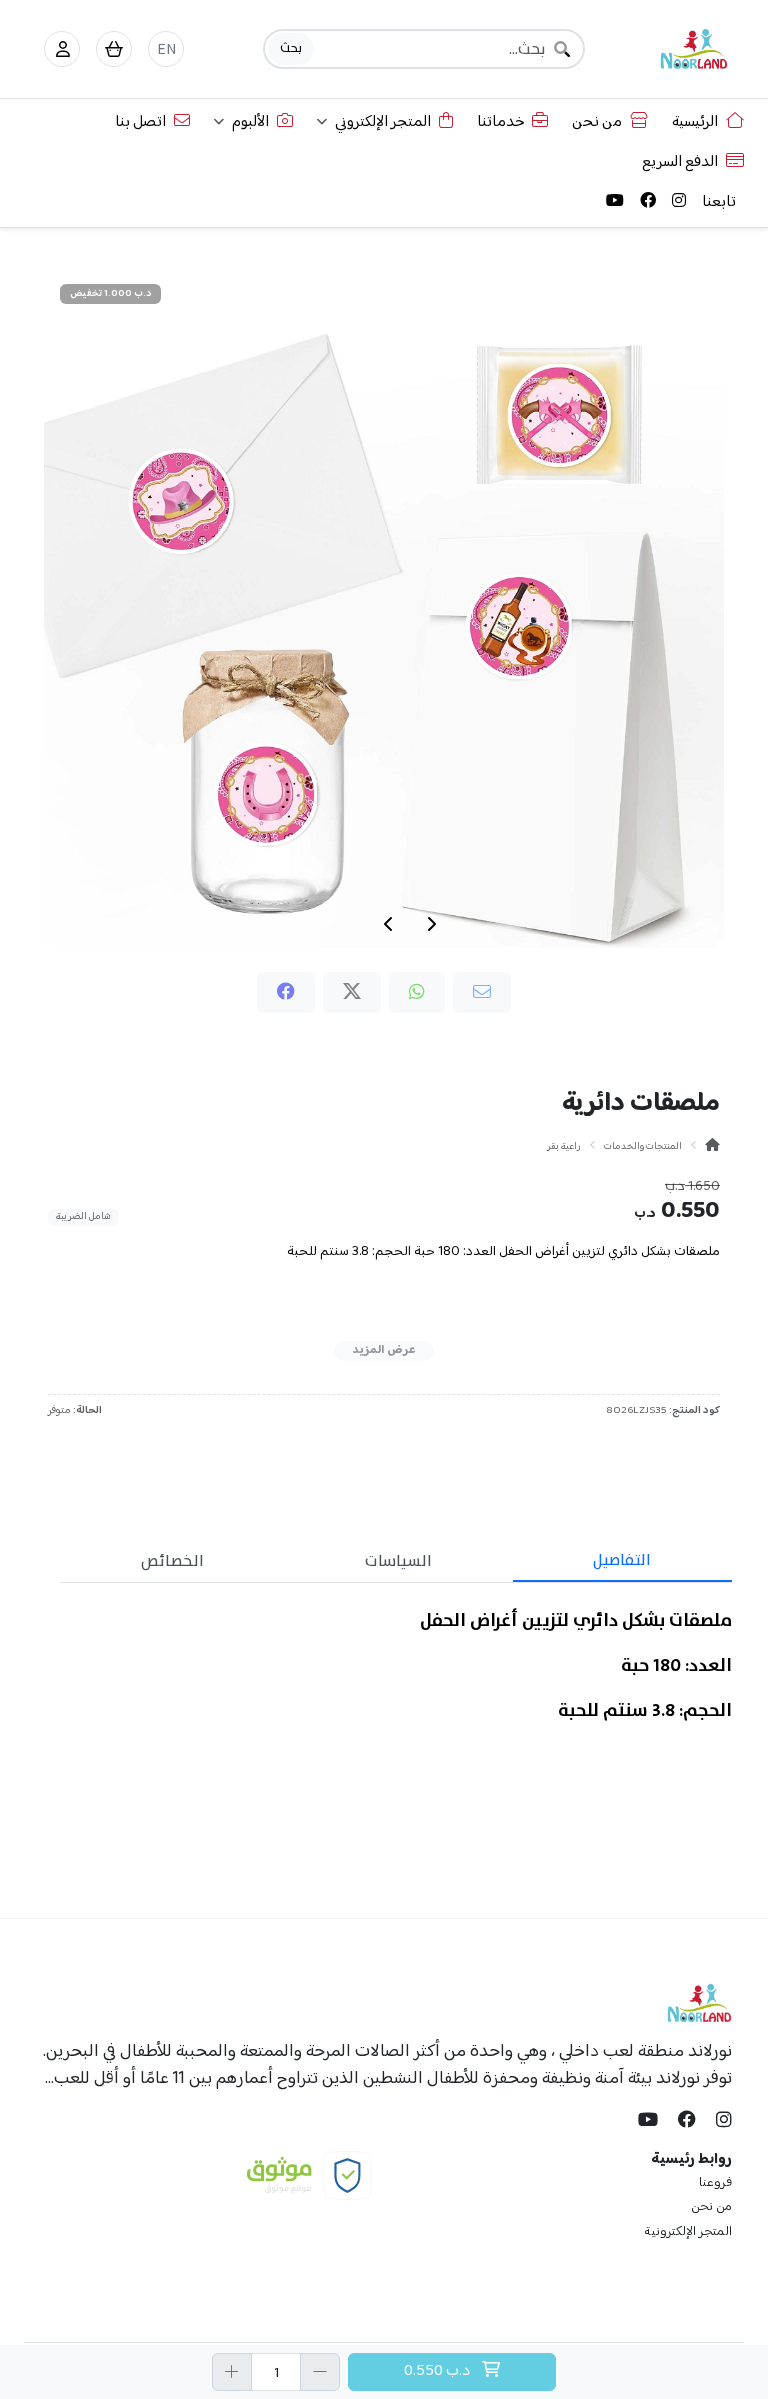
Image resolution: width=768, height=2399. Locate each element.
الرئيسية (695, 122)
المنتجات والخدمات (643, 1146)
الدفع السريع (680, 162)
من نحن (597, 122)
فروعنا (715, 2183)
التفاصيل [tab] (622, 1560)
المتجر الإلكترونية (688, 2232)
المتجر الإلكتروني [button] (383, 122)
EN (166, 50)
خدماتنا (500, 122)
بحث (291, 48)
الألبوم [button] (250, 122)
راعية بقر (564, 1146)
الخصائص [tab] (172, 1561)
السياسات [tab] (398, 1561)
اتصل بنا (140, 122)
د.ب (439, 2371)
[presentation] (431, 924)
